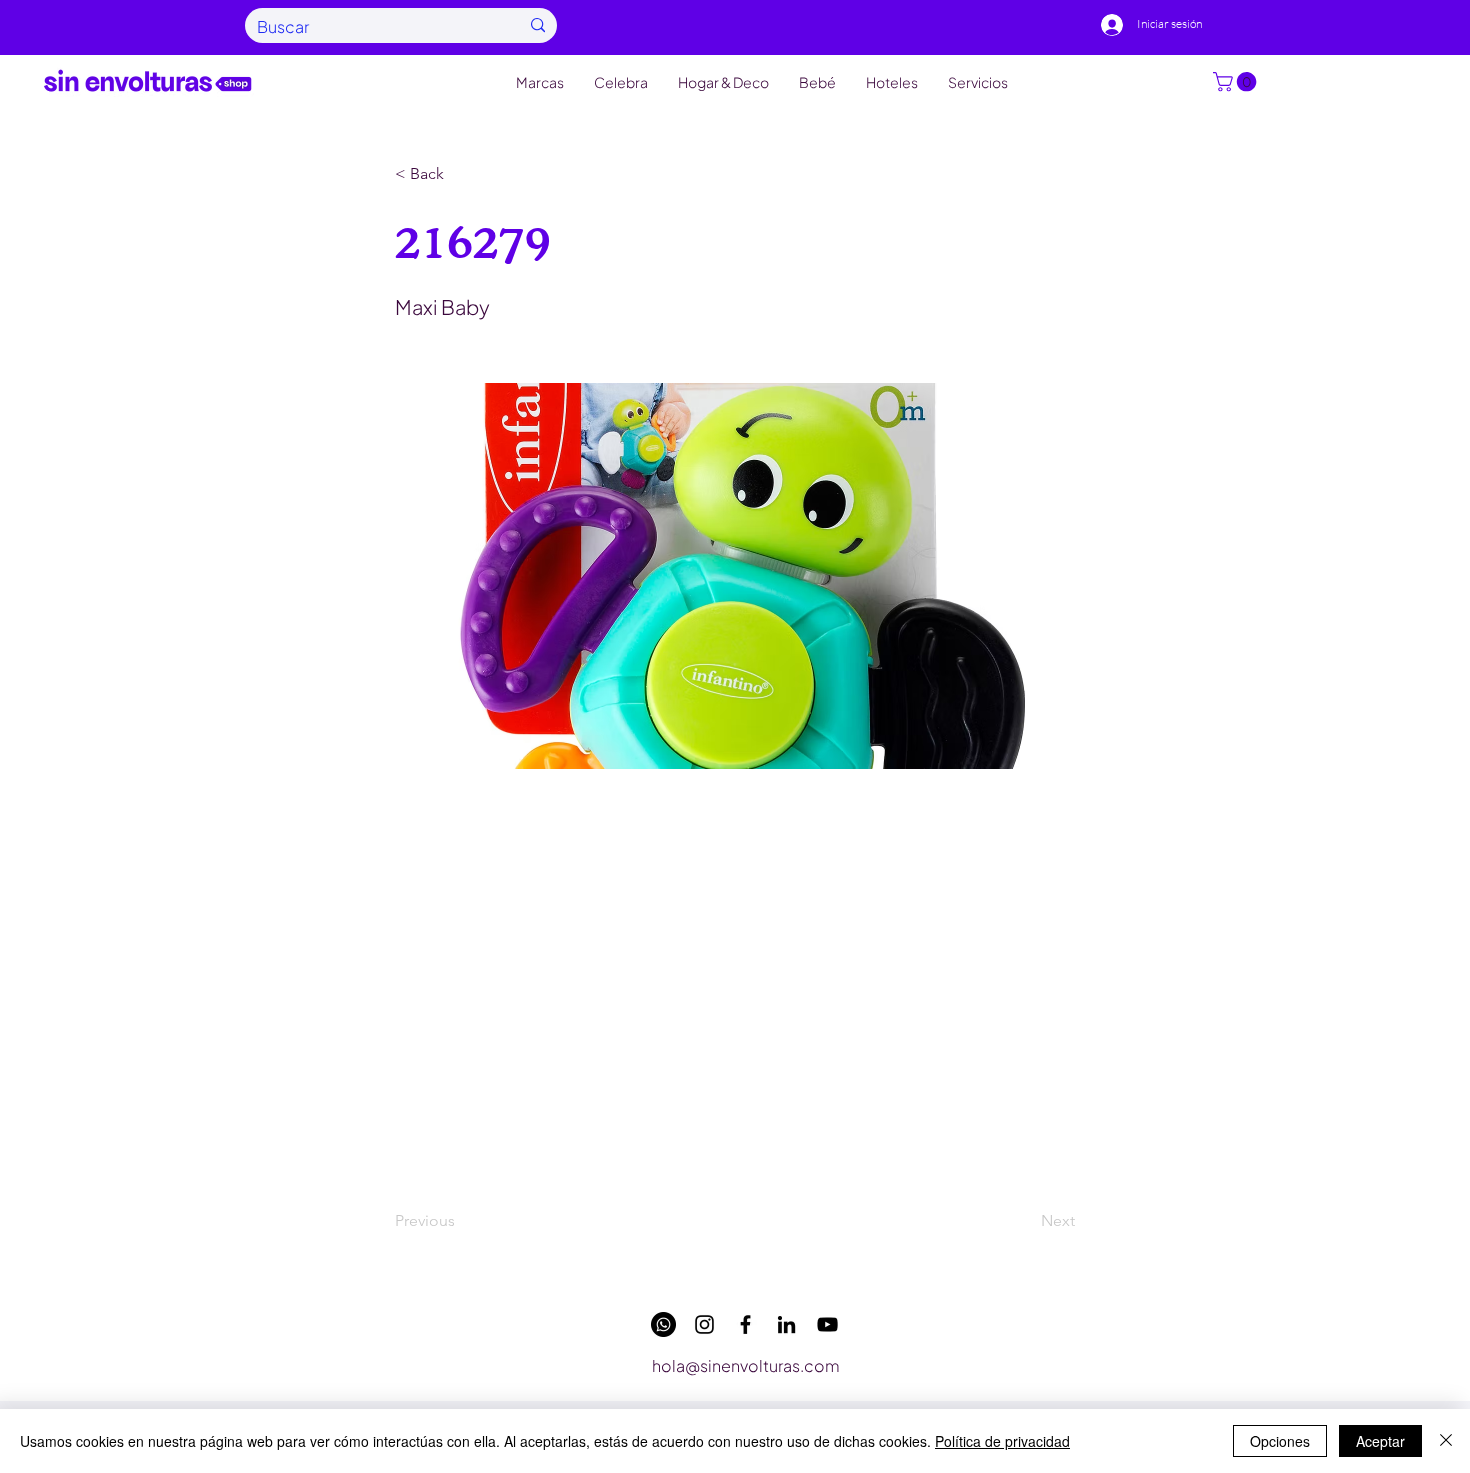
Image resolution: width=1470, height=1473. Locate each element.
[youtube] (827, 1324)
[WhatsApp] (663, 1324)
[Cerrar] (1446, 1441)
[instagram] (704, 1324)
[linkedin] (786, 1324)
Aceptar (1380, 1441)
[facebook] (745, 1324)
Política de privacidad (1002, 1441)
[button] (1237, 82)
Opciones (1280, 1441)
